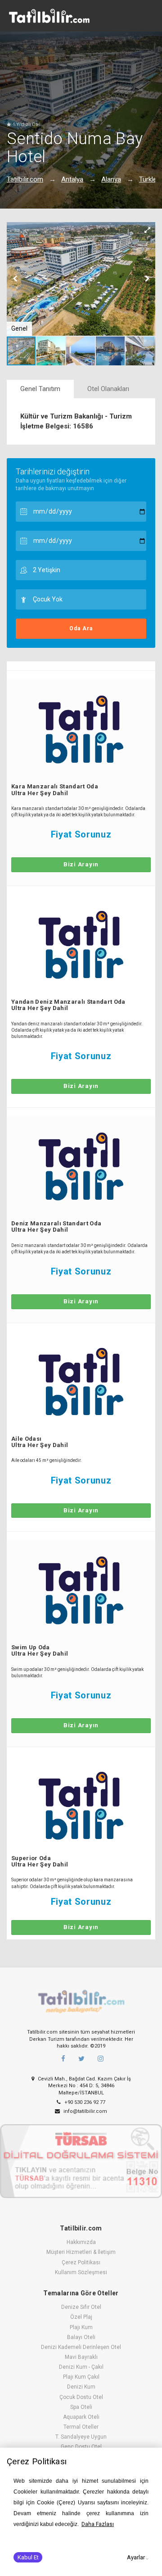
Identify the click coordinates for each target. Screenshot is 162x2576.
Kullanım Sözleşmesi (81, 2272)
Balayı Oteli (81, 2337)
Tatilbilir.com (25, 179)
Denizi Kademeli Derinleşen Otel (81, 2347)
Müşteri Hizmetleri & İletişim (81, 2252)
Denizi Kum (81, 2387)
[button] (147, 230)
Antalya (72, 179)
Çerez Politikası (81, 2262)
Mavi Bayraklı (81, 2357)
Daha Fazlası (98, 2524)
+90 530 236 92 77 (84, 2102)
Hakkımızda (81, 2242)
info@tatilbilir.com (85, 2111)
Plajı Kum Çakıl (81, 2377)
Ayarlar (136, 2557)
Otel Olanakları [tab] (108, 389)
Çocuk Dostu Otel (81, 2397)
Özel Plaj (81, 2317)
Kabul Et (28, 2557)
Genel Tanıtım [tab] (40, 389)
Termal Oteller (81, 2427)
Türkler (149, 179)
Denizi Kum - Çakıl (81, 2367)
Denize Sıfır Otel (81, 2307)
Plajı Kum (81, 2327)
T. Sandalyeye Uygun (81, 2437)
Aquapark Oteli (81, 2417)
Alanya (111, 179)
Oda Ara (81, 628)
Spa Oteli (81, 2407)
